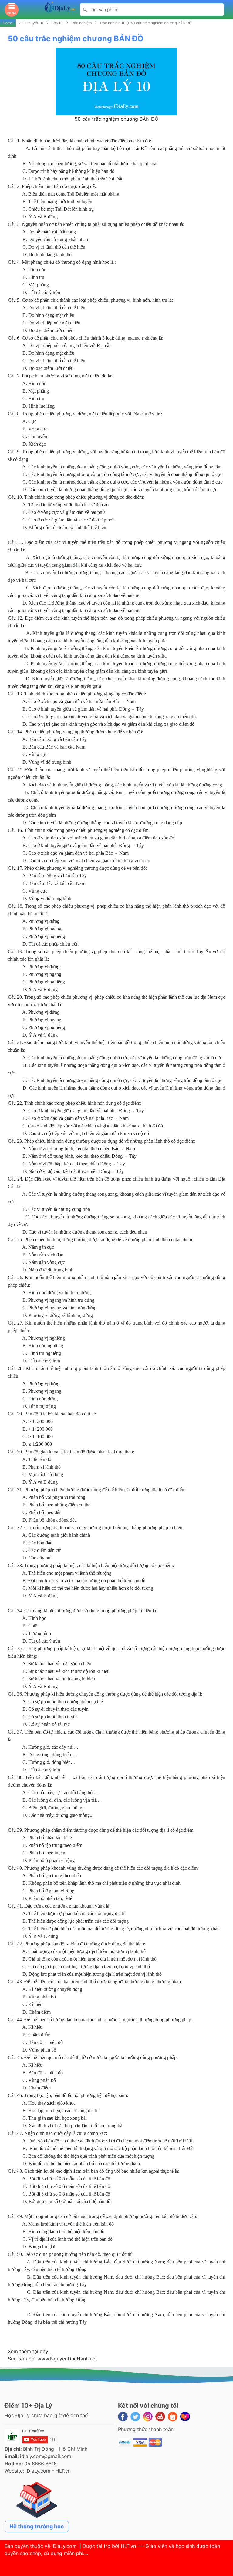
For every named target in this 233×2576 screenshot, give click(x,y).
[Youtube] (160, 2417)
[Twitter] (135, 2417)
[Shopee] (173, 2417)
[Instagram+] (148, 2417)
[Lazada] (185, 2417)
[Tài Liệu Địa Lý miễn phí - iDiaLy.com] (60, 9)
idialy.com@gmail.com (46, 2456)
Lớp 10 (57, 23)
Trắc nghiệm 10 (113, 23)
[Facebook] (123, 2417)
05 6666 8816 (41, 2464)
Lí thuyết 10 (33, 23)
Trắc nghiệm (81, 23)
